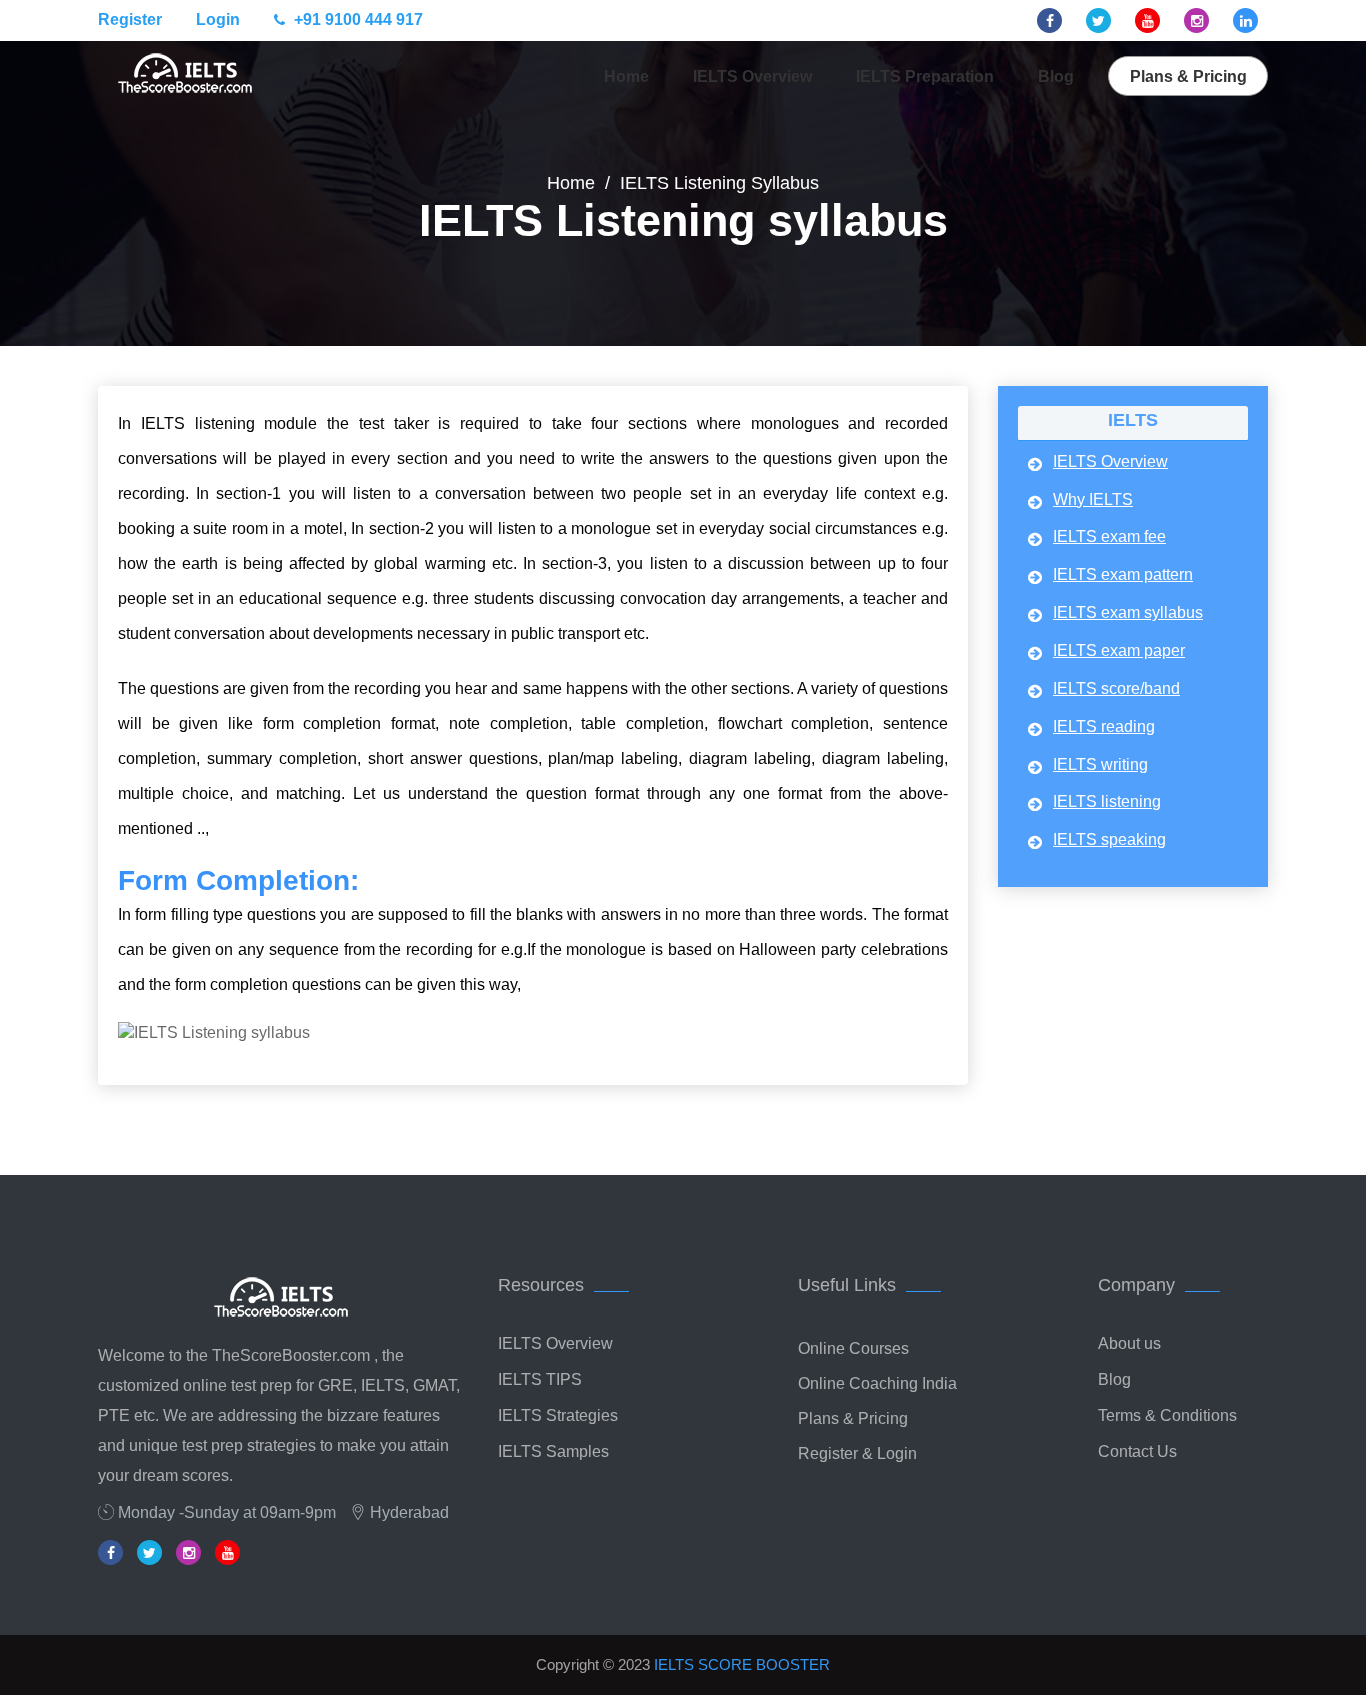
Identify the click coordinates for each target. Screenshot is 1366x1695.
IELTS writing (1100, 764)
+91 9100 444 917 (356, 19)
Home (626, 76)
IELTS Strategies (558, 1415)
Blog (1056, 76)
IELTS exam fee (1109, 536)
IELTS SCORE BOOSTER (742, 1664)
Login (218, 19)
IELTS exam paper (1119, 650)
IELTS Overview (752, 76)
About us (1129, 1343)
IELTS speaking (1109, 839)
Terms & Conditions (1167, 1415)
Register (130, 19)
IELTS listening (1107, 801)
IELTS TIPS (540, 1379)
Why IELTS (1093, 499)
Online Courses (853, 1348)
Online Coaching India (877, 1383)
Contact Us (1137, 1451)
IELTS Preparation (925, 76)
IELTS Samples (553, 1451)
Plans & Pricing (853, 1418)
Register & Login (857, 1453)
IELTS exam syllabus (1128, 612)
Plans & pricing (1188, 76)
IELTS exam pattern (1123, 574)
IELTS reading (1104, 726)
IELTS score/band (1116, 688)
